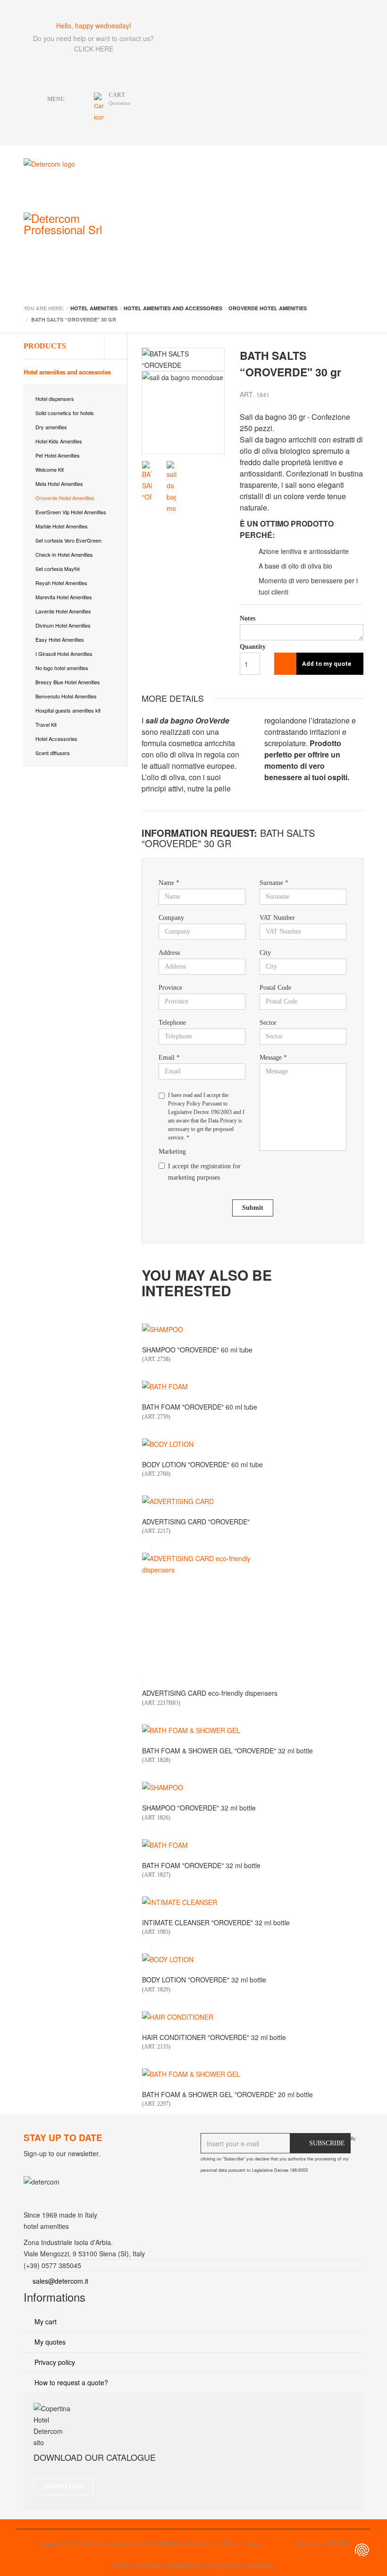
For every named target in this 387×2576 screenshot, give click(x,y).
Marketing (172, 1152)
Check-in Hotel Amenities (64, 554)
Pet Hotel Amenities (58, 455)
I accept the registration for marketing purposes (204, 1172)
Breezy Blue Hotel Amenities (68, 682)
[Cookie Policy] (362, 2550)
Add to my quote (327, 664)
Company (171, 918)
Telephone (172, 1023)
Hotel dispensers (55, 399)
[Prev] (149, 402)
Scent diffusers (53, 753)
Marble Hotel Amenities (62, 526)
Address (169, 953)
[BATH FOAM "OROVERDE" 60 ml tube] (252, 1386)
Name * (169, 883)
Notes (248, 618)
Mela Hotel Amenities (59, 484)
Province (170, 988)
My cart (45, 2321)
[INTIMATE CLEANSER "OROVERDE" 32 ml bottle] (252, 1902)
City (265, 953)
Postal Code (275, 988)
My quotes (49, 2342)
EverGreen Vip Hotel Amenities (71, 512)
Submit (253, 1208)
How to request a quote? (70, 2382)
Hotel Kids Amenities (59, 441)
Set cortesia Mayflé (58, 569)
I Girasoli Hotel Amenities (64, 654)
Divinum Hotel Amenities (63, 625)
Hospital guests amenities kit (68, 710)
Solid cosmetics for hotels (65, 413)
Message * (273, 1058)
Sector (268, 1023)
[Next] (218, 402)
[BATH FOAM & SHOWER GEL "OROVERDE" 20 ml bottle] (252, 2074)
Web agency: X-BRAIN (322, 2543)
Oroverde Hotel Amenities (65, 498)
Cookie (253, 2543)
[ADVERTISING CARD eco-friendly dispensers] (252, 1615)
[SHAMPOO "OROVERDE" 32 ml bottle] (252, 1787)
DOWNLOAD (63, 2487)
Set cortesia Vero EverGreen (68, 540)
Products (45, 346)
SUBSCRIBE (327, 2143)
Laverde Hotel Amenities (63, 611)
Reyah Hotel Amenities (61, 583)
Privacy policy (54, 2362)
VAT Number (277, 918)
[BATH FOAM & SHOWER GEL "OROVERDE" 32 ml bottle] (252, 1730)
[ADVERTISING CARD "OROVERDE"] (252, 1501)
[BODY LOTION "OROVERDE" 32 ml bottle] (252, 1959)
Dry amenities (51, 427)
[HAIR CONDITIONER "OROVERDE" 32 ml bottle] (252, 2017)
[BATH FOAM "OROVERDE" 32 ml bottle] (252, 1845)
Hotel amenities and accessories (67, 372)
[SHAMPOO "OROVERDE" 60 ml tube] (252, 1329)
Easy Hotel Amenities (60, 639)
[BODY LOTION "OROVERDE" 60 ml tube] (252, 1444)
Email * (169, 1058)
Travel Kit (46, 724)
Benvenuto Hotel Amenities (66, 696)
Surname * (274, 883)
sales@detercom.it (60, 2281)
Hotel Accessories (56, 739)
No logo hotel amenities (62, 668)
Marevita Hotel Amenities (64, 597)
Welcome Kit (50, 469)
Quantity (250, 647)
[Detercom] (90, 179)
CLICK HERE (94, 49)
